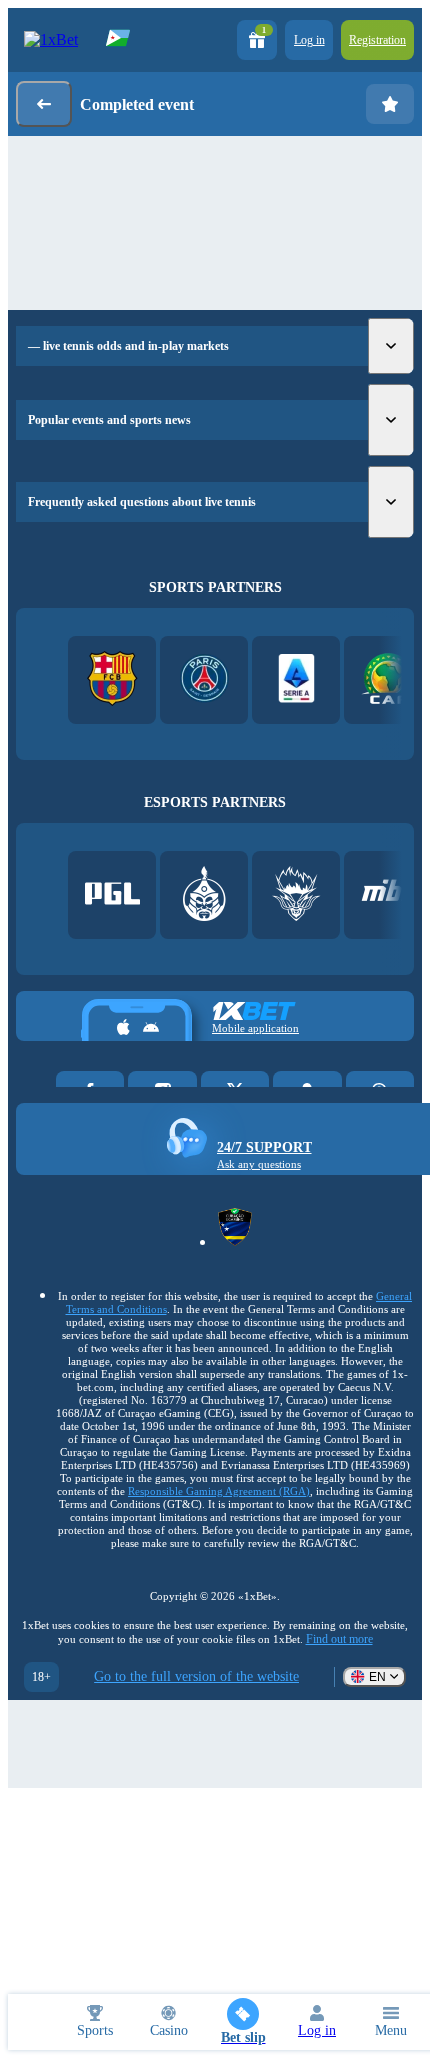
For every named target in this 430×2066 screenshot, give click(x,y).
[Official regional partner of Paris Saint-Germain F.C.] (204, 680)
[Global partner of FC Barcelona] (112, 680)
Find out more (339, 1639)
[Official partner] (112, 895)
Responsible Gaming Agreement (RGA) (219, 1491)
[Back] (44, 104)
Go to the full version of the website (196, 1676)
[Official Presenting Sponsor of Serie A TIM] (296, 680)
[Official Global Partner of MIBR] (388, 895)
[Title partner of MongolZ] (204, 895)
